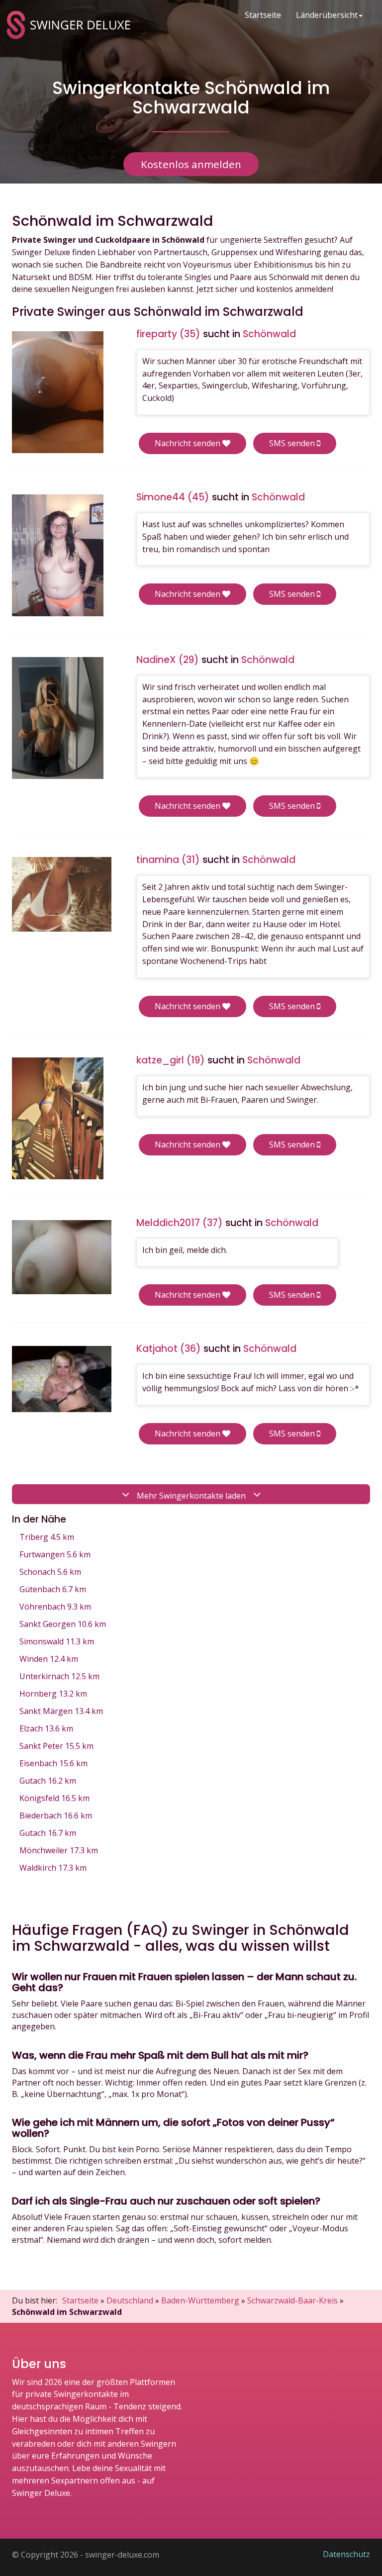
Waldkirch (53, 1868)
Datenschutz (346, 2554)
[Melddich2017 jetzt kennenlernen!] (62, 1257)
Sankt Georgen (63, 1624)
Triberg (47, 1537)
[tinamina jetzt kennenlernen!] (62, 894)
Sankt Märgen (61, 1711)
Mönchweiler (59, 1850)
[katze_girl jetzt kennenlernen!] (58, 1118)
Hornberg (53, 1694)
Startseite (263, 15)
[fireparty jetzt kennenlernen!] (58, 392)
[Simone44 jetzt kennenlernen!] (58, 555)
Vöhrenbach (55, 1607)
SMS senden (293, 443)
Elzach (46, 1728)
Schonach (50, 1572)
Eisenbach (53, 1763)
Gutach (48, 1781)
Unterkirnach (59, 1676)
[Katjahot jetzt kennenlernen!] (62, 1379)
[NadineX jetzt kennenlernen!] (58, 718)
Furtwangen (55, 1554)
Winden (49, 1659)
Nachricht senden (189, 443)
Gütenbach (53, 1589)
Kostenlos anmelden (191, 164)
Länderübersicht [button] (327, 15)
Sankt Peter (56, 1746)
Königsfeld (54, 1798)
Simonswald (57, 1641)
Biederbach (56, 1815)
